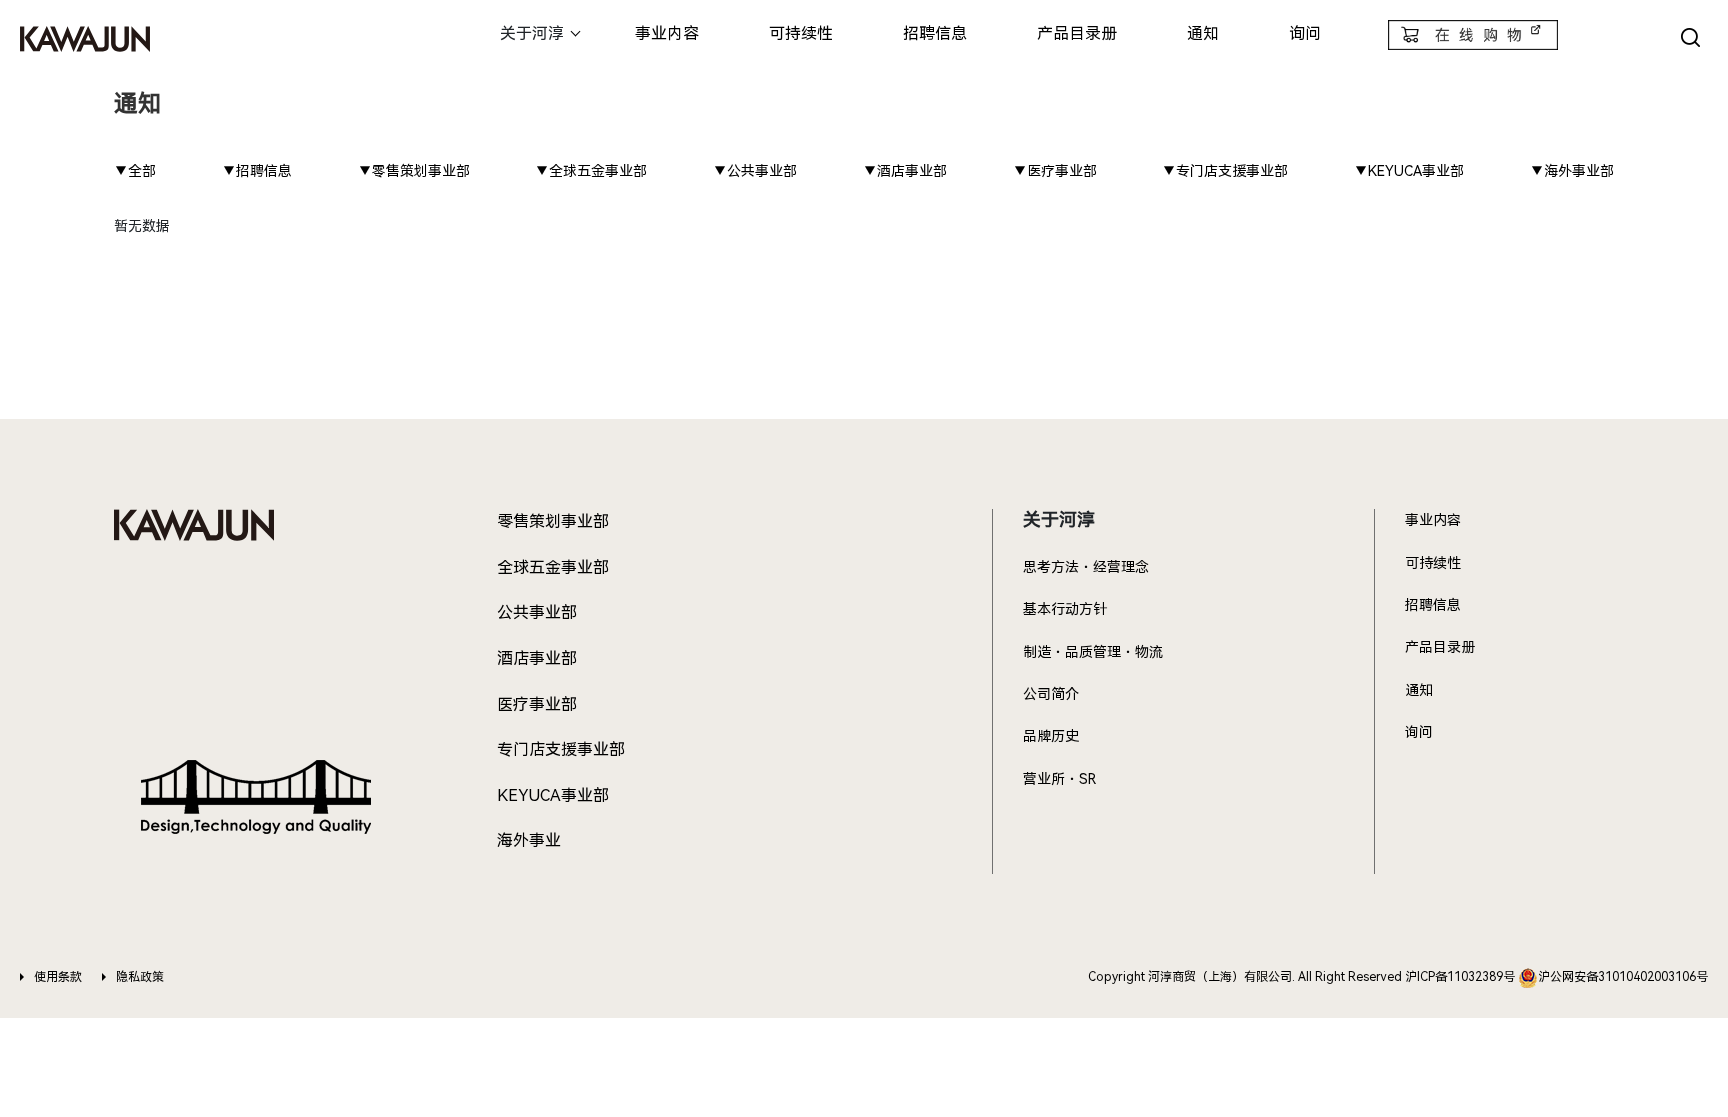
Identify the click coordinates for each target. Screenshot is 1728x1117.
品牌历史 (1051, 736)
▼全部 (135, 171)
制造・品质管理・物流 (1093, 652)
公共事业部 (537, 612)
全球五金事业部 (553, 567)
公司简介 (1051, 694)
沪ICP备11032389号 (1460, 977)
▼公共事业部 (755, 171)
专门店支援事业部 (561, 749)
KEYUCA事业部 (553, 795)
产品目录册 (1077, 33)
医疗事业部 (537, 704)
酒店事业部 (537, 658)
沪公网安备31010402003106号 (1623, 977)
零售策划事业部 (553, 521)
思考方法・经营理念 (1086, 567)
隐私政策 (140, 977)
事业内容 (667, 33)
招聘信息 (935, 33)
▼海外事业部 (1572, 171)
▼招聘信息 (257, 171)
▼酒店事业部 (905, 171)
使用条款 (58, 977)
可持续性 (801, 33)
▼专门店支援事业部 (1225, 171)
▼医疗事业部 (1055, 171)
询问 (1305, 33)
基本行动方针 (1065, 609)
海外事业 (529, 840)
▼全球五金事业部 (591, 171)
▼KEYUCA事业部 (1409, 171)
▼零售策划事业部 (414, 171)
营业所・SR (1059, 779)
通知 (1203, 33)
